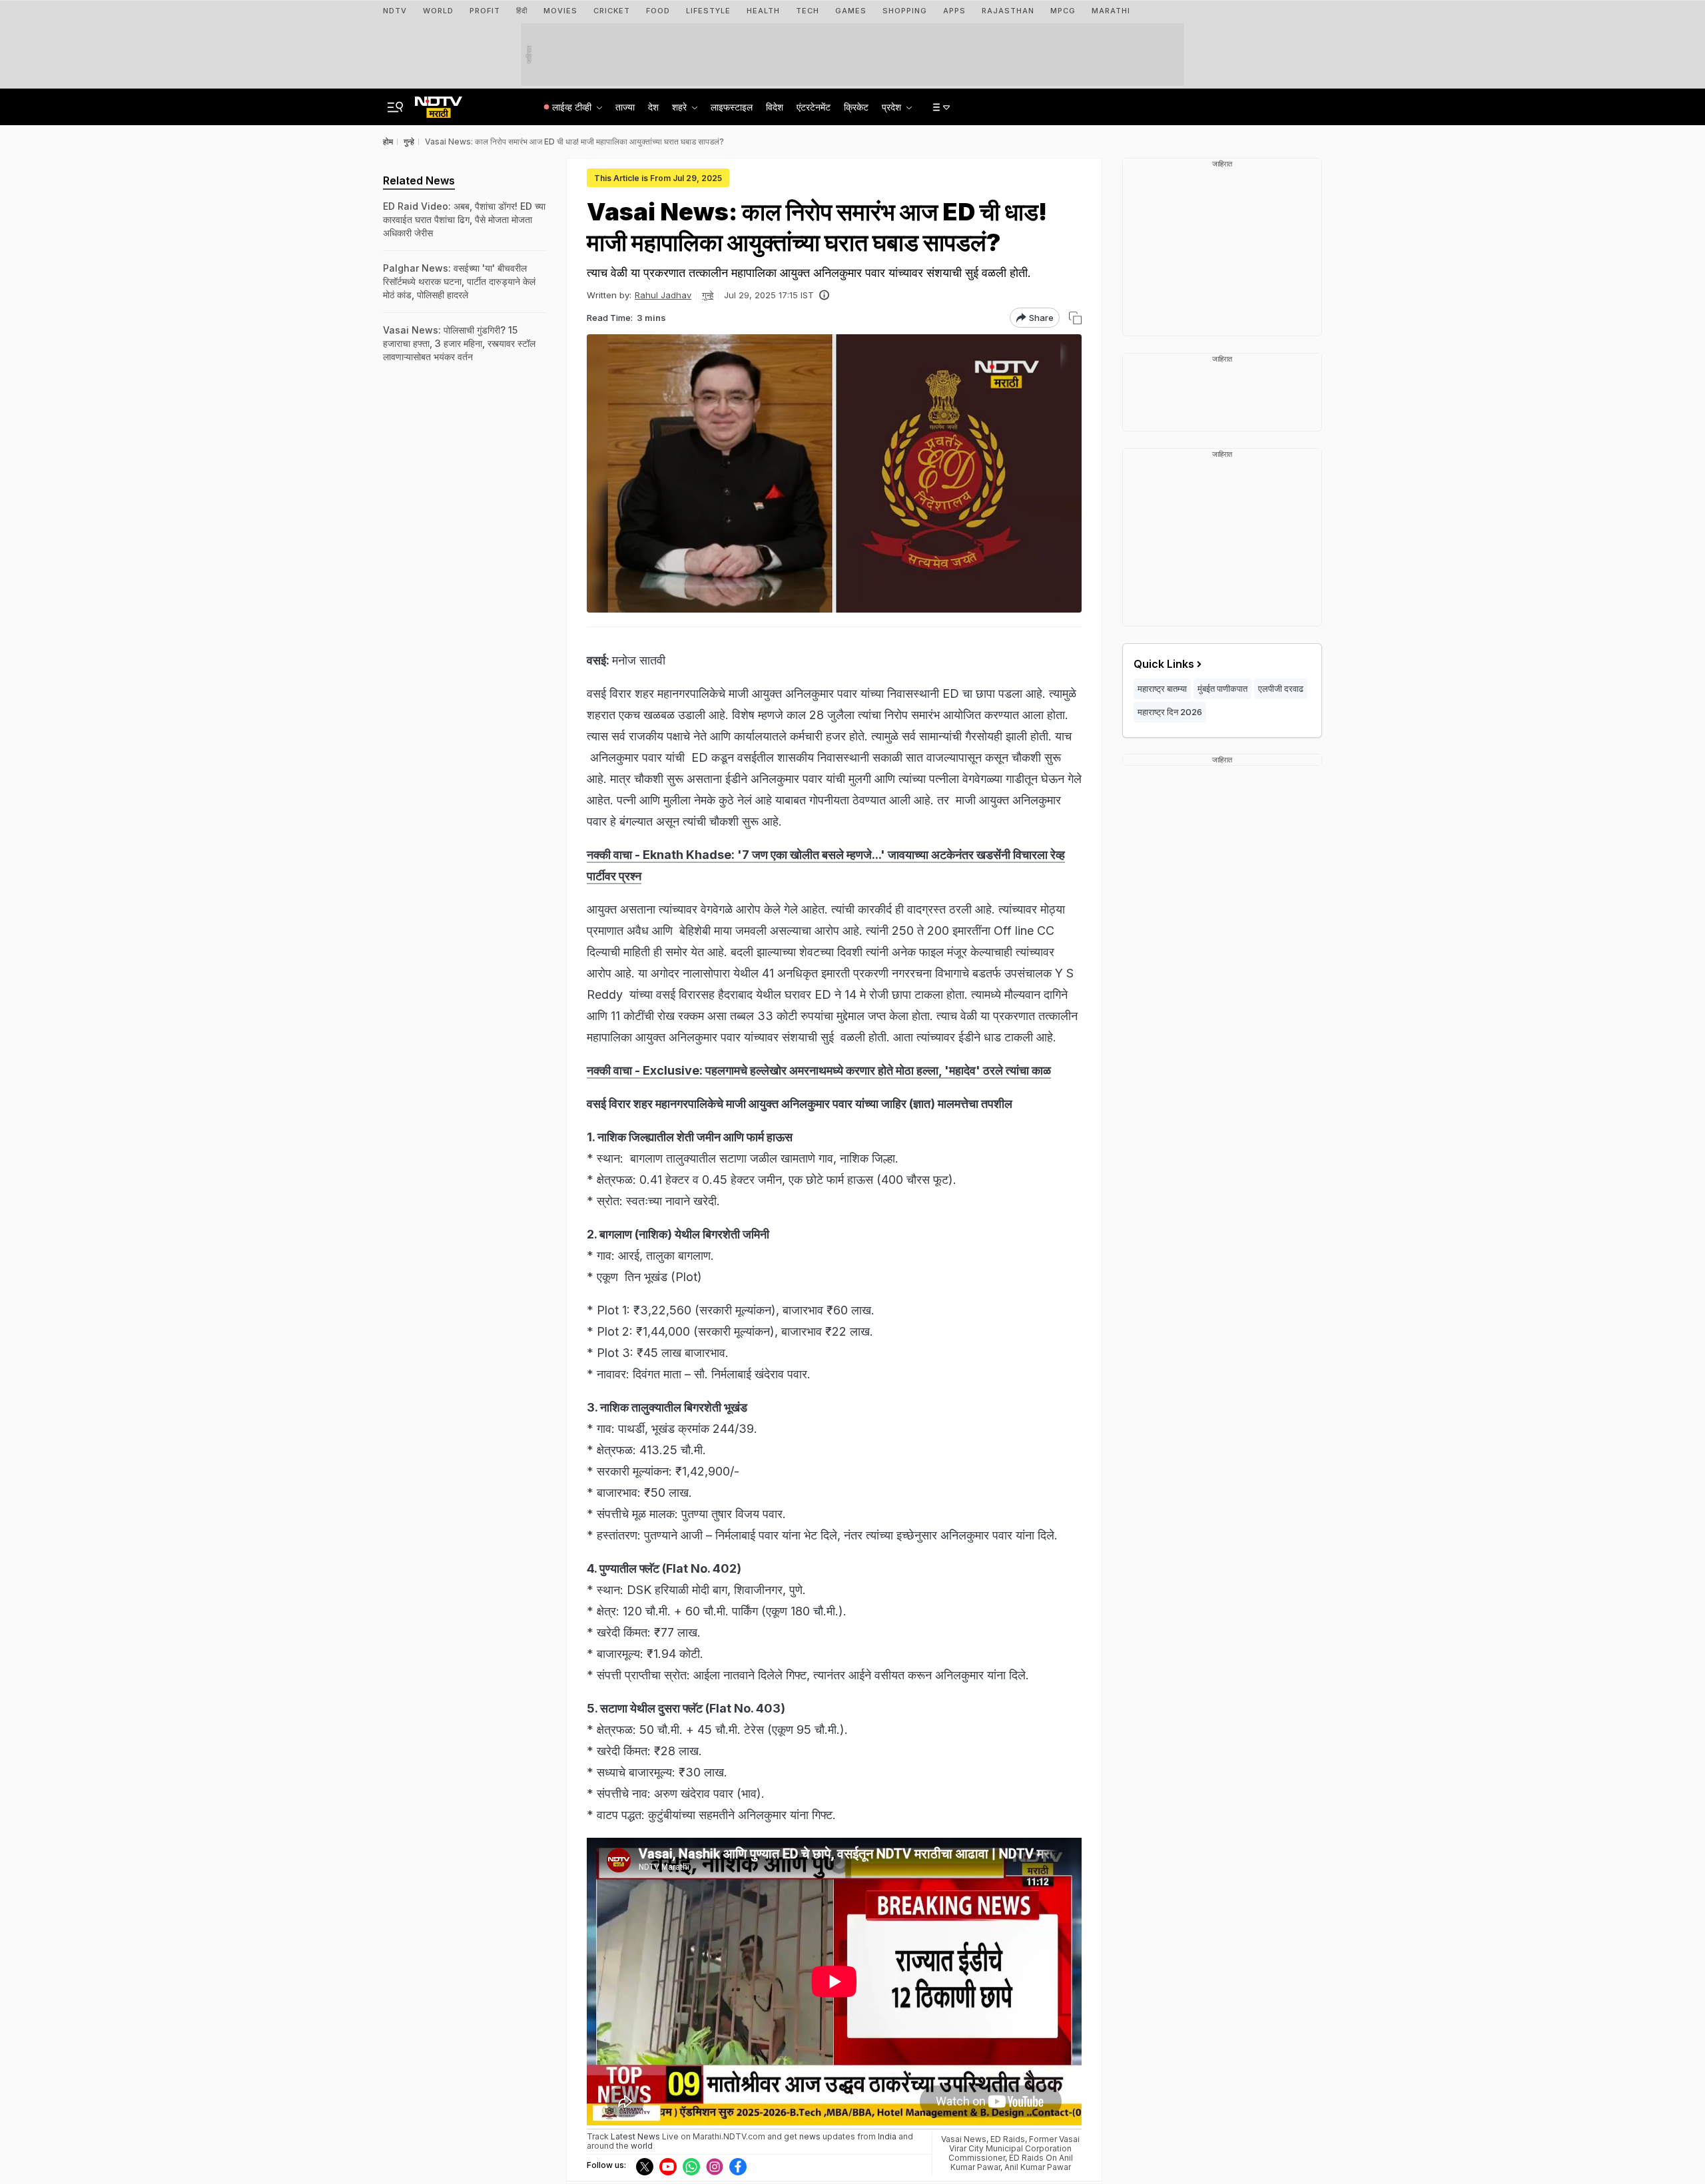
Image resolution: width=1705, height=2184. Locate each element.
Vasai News (964, 2139)
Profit (485, 11)
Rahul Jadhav (663, 295)
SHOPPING (905, 11)
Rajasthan (1008, 11)
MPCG (1063, 11)
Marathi (1111, 11)
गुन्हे (708, 295)
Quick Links (1164, 664)
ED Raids (1008, 2139)
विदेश (775, 107)
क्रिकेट (856, 107)
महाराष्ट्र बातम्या (1162, 688)
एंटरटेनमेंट (814, 107)
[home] (439, 103)
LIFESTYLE (708, 11)
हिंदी (522, 11)
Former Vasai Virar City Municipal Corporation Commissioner (1014, 2148)
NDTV (395, 11)
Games (851, 11)
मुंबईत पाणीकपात (1222, 688)
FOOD (658, 11)
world (642, 2146)
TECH (808, 11)
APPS (954, 11)
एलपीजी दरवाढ (1281, 688)
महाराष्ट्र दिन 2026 (1170, 712)
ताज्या (625, 107)
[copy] (1075, 318)
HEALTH (763, 11)
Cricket (612, 11)
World (438, 11)
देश (653, 107)
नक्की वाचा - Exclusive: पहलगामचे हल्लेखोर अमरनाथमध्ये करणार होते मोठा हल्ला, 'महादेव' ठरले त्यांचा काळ (819, 1070)
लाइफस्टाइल (732, 107)
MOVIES (560, 11)
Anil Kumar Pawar (1038, 2167)
